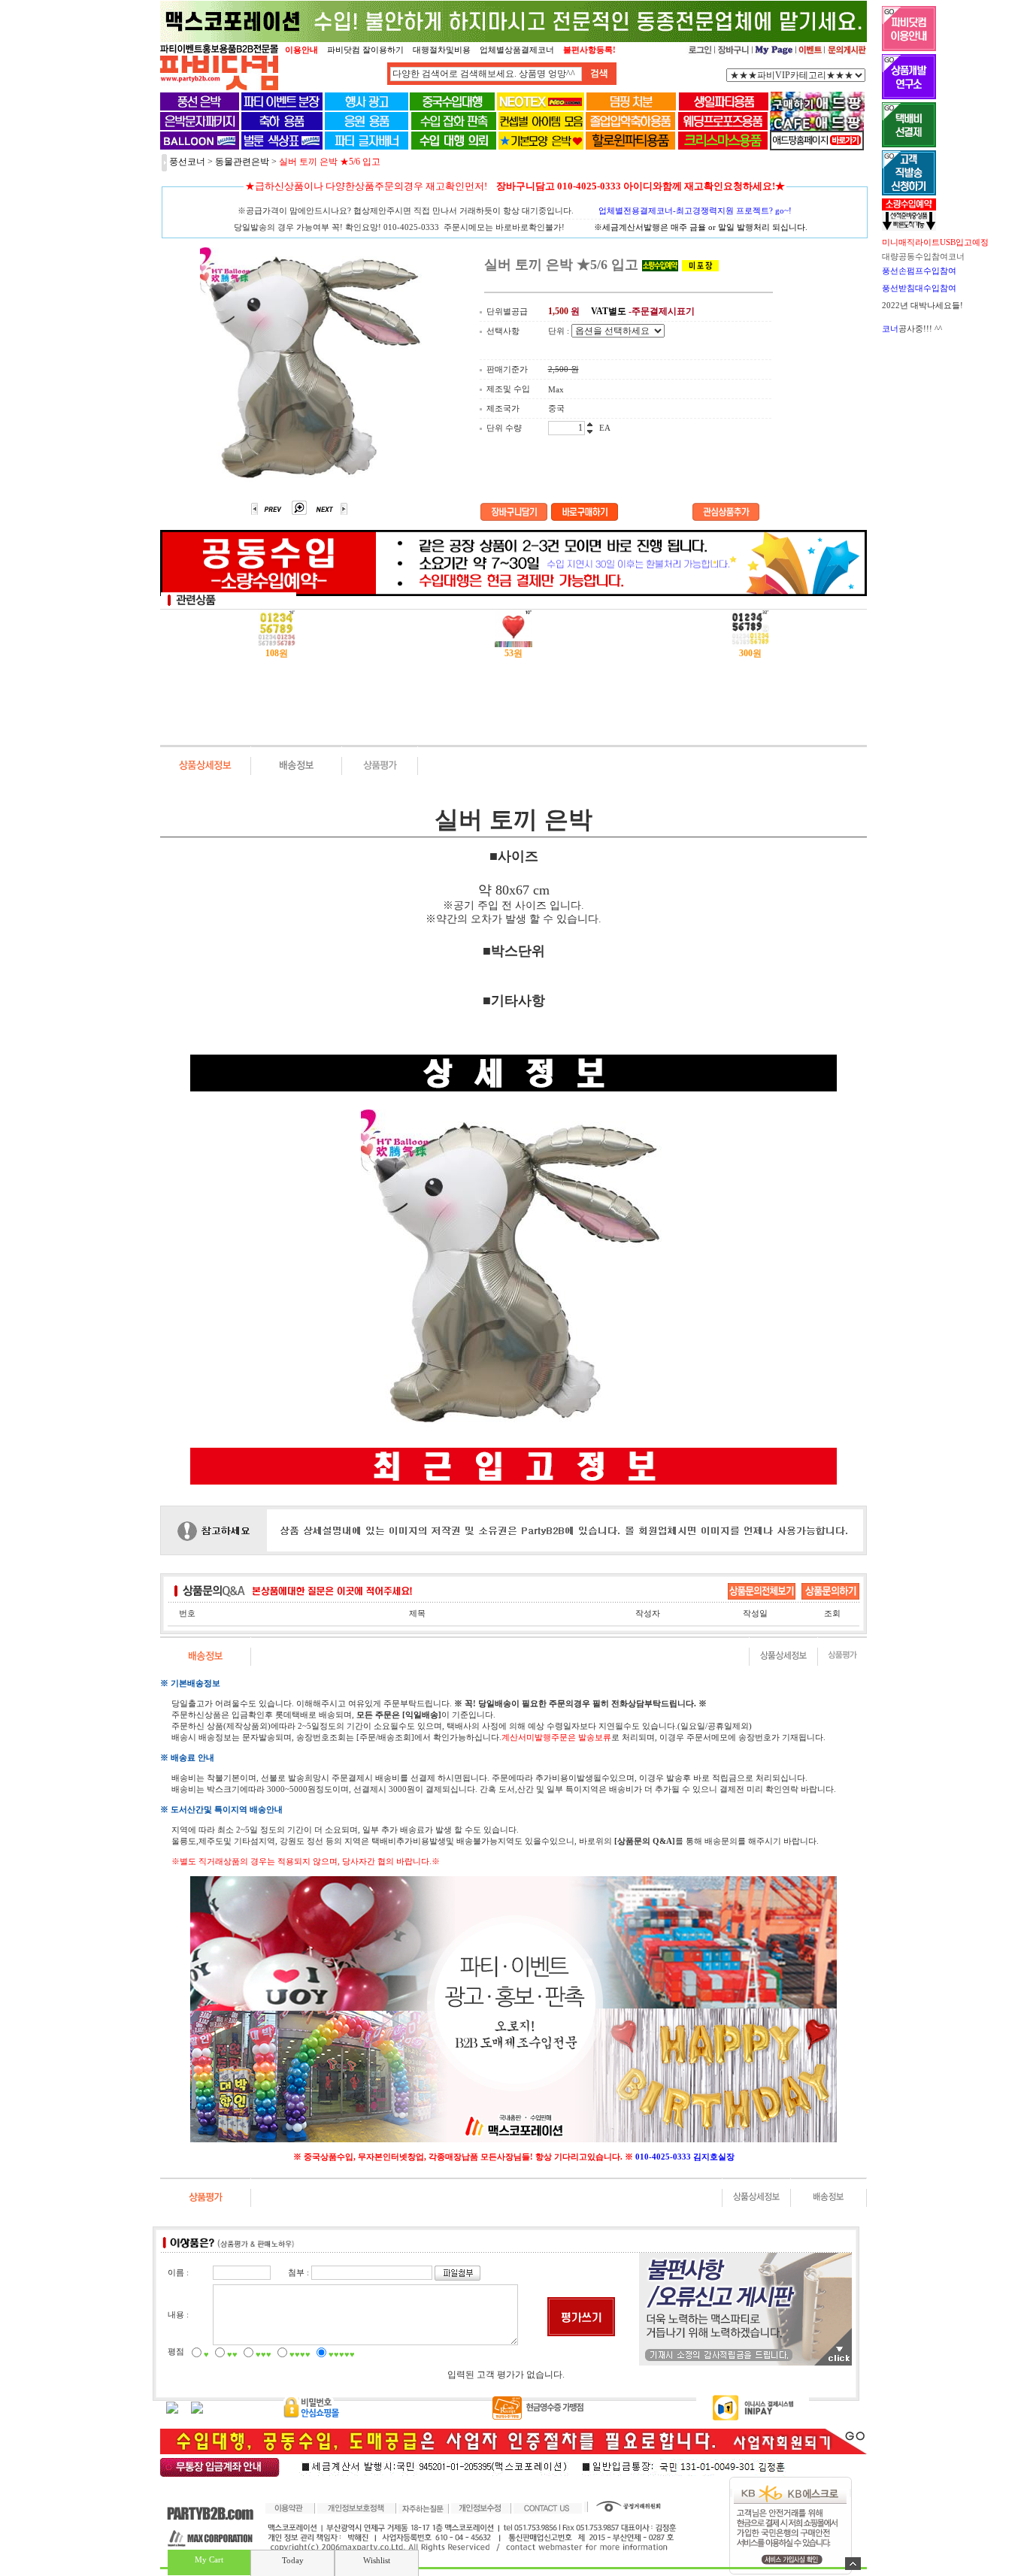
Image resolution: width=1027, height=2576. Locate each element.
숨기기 (853, 2564)
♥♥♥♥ (300, 2354)
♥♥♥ (264, 2354)
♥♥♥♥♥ (342, 2354)
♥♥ (232, 2354)
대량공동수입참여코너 (923, 256)
